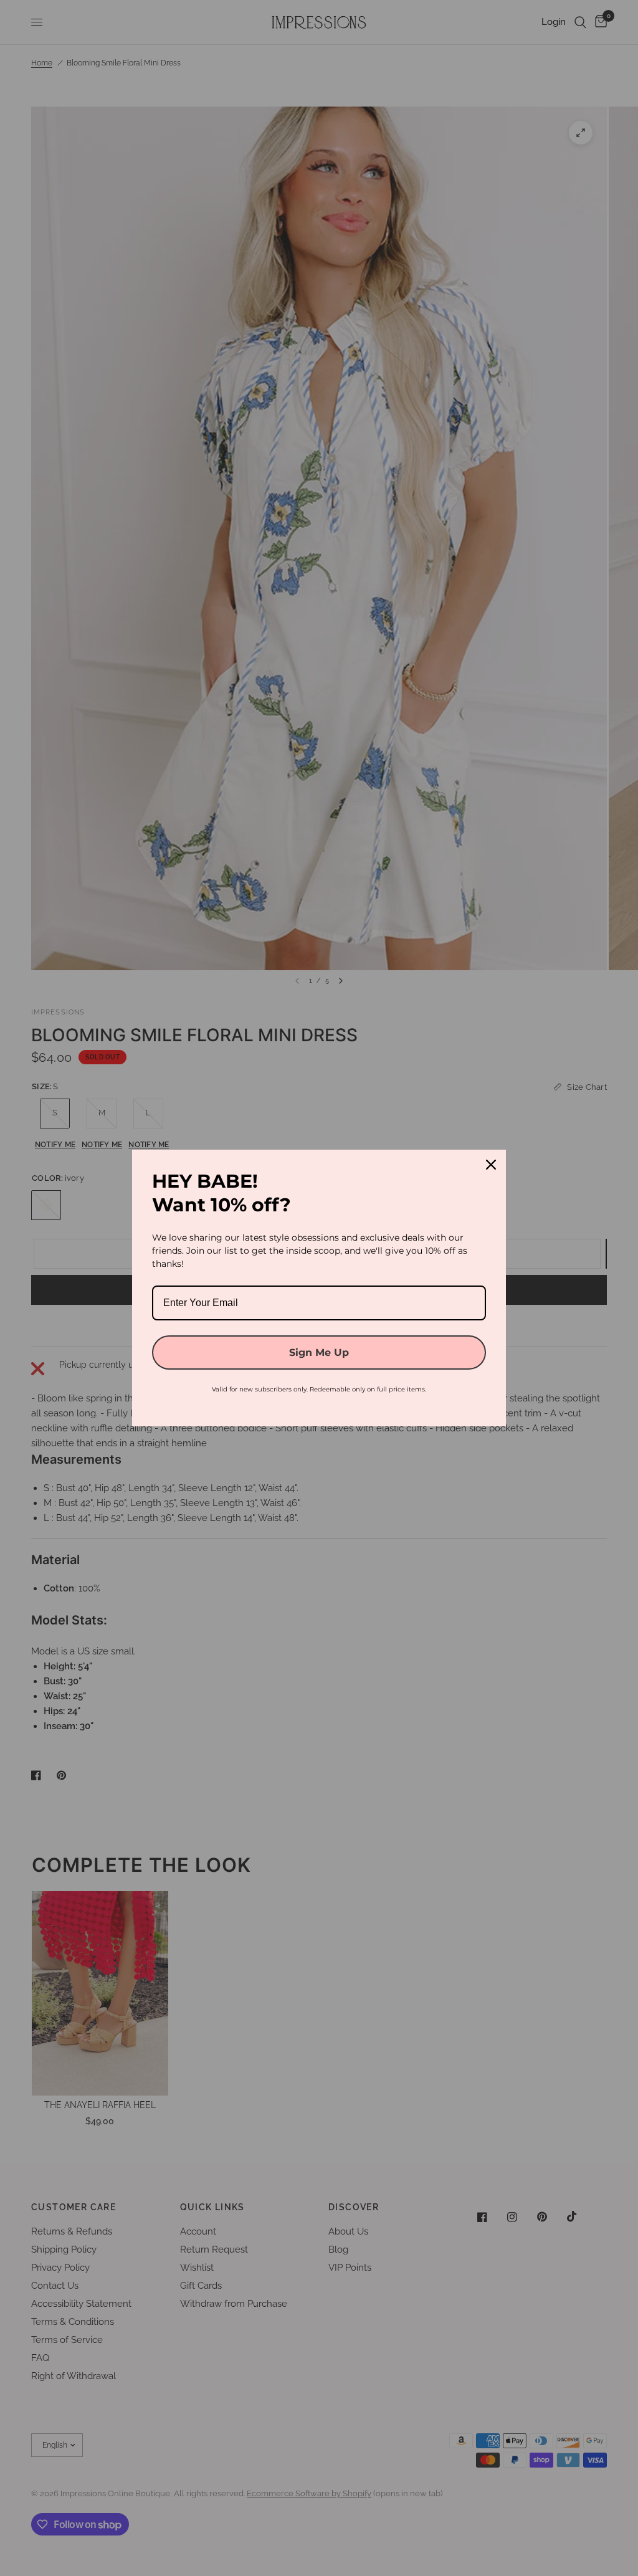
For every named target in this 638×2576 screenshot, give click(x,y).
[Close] (491, 1165)
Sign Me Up (319, 1352)
